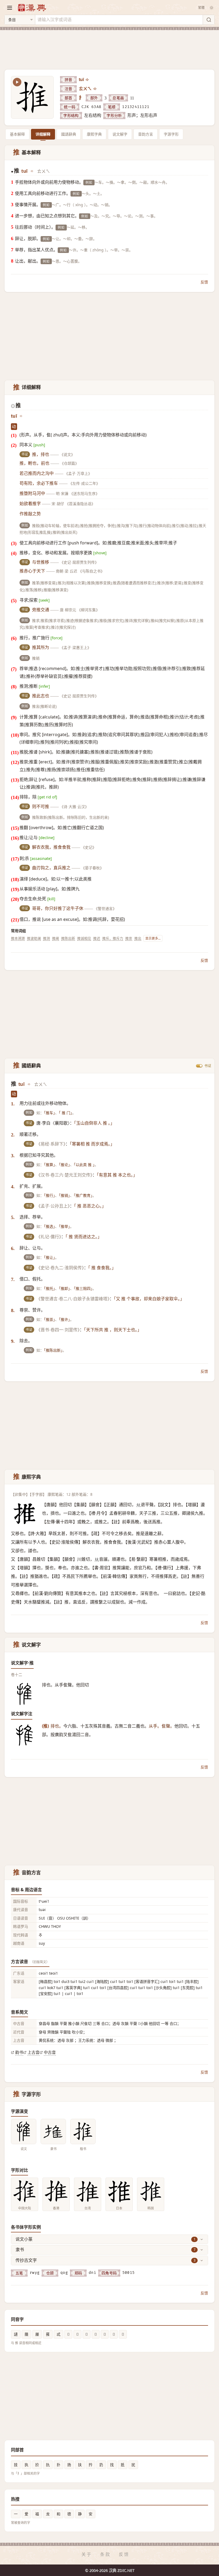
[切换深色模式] (212, 8)
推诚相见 (84, 938)
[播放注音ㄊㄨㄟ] (95, 89)
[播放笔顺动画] (17, 82)
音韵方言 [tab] (146, 134)
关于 (87, 2554)
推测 (46, 938)
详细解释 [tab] (43, 134)
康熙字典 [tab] (94, 134)
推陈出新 (68, 938)
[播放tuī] (88, 80)
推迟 (97, 938)
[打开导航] (10, 8)
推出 (138, 938)
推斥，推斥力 (113, 938)
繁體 (201, 8)
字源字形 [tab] (171, 134)
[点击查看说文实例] (24, 2131)
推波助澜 (34, 938)
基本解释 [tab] (17, 134)
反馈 (204, 282)
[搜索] (209, 20)
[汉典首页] (32, 8)
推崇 (129, 938)
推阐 (56, 938)
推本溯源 (18, 938)
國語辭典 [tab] (69, 134)
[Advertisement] (109, 47)
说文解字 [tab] (120, 134)
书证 (208, 1066)
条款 (105, 2554)
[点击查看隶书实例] (53, 2131)
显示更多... (153, 938)
